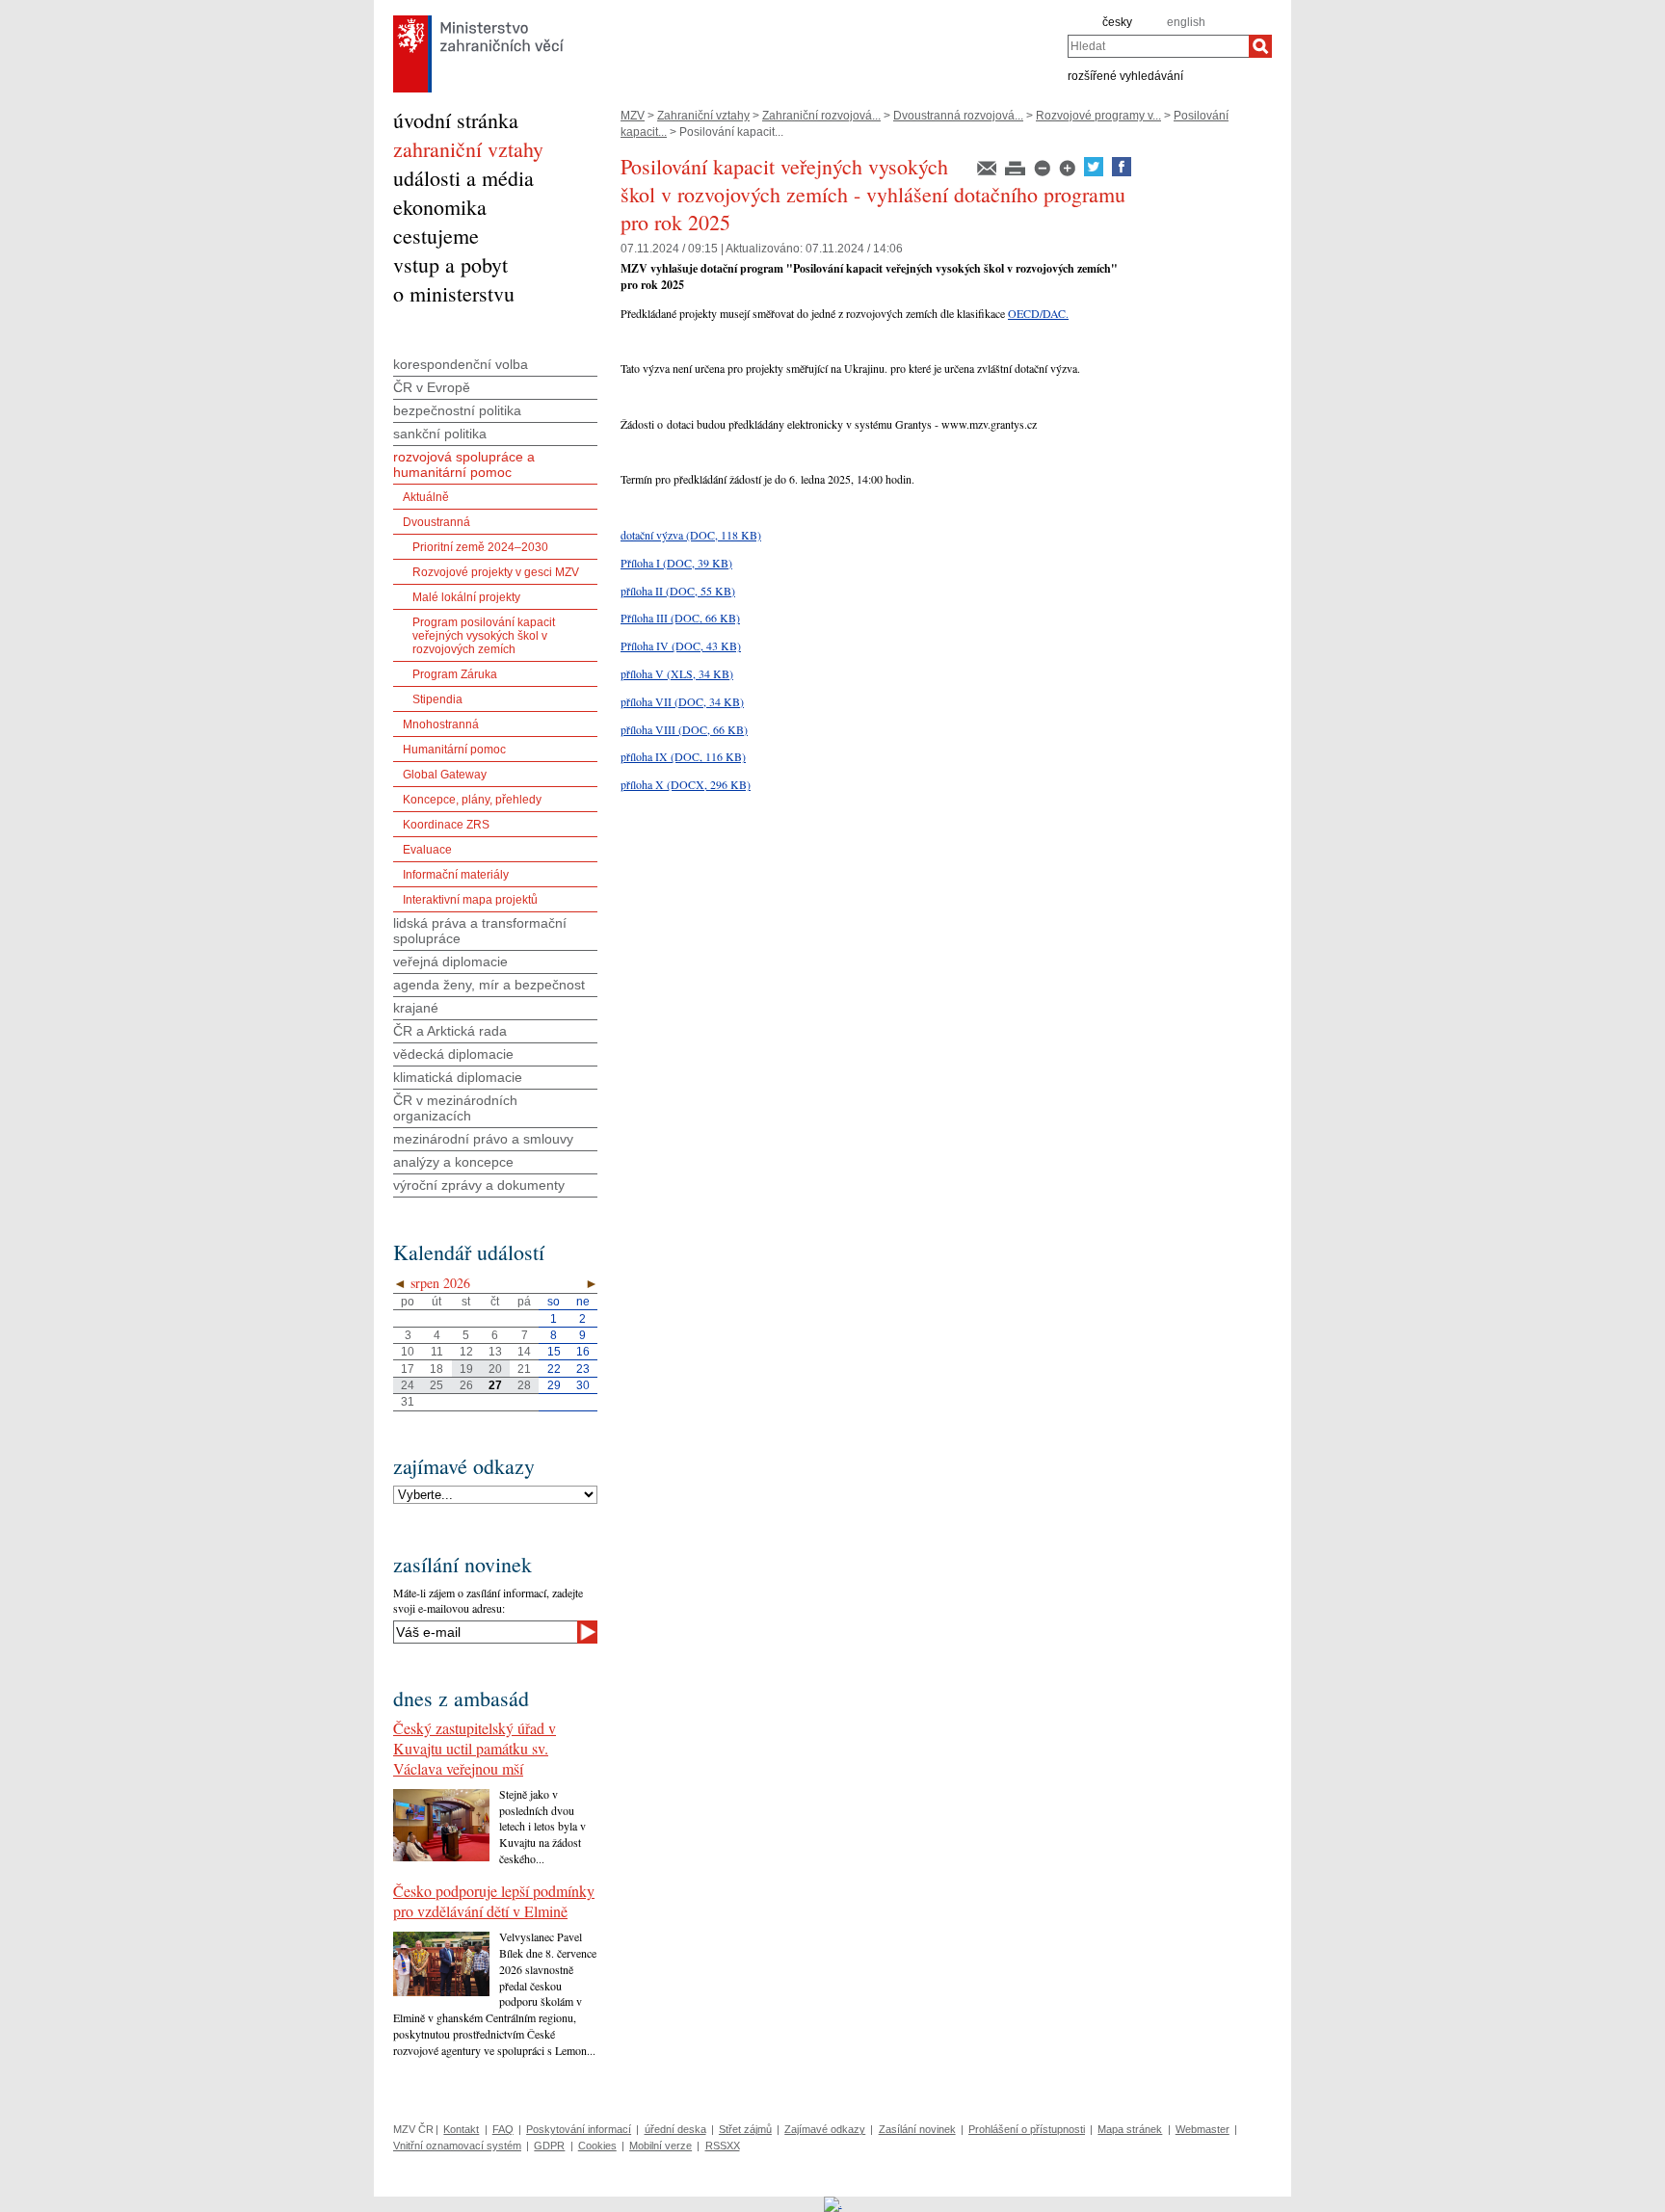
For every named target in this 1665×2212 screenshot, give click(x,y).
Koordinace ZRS (446, 825)
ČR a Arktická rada (450, 1031)
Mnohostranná (441, 724)
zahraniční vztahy (468, 149)
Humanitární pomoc (454, 750)
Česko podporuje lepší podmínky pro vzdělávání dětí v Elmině (494, 1901)
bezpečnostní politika (457, 410)
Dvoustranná (436, 522)
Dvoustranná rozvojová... (958, 116)
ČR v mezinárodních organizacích (455, 1108)
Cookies (597, 2146)
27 (495, 1385)
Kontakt (461, 2129)
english (1186, 22)
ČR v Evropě (432, 387)
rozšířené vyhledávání (1125, 75)
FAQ (503, 2129)
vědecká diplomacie (453, 1054)
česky (1117, 22)
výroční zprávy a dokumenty (479, 1185)
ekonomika (440, 207)
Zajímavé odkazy (825, 2129)
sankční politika (440, 434)
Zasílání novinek (917, 2129)
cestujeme (436, 236)
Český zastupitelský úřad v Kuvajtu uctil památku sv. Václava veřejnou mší (475, 1748)
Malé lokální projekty (466, 597)
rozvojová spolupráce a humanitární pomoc (464, 464)
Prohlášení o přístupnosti (1027, 2129)
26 (466, 1385)
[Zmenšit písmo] (1044, 172)
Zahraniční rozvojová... (821, 116)
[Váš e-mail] (485, 1632)
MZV (633, 116)
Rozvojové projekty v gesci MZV (496, 572)
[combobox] (1158, 46)
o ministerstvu (454, 293)
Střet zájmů (745, 2129)
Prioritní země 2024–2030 (480, 547)
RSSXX (723, 2146)
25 (436, 1385)
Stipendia (437, 699)
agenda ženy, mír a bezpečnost (489, 985)
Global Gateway (445, 775)
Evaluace (427, 850)
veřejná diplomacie (450, 961)
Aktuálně (426, 497)
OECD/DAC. (1038, 313)
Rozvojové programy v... (1098, 116)
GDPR (549, 2146)
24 (408, 1385)
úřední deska (675, 2129)
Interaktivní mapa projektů (470, 900)
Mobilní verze (661, 2146)
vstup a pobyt (450, 264)
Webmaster (1202, 2129)
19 (466, 1369)
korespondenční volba (461, 364)
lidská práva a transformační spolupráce (480, 931)
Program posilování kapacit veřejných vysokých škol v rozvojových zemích (484, 636)
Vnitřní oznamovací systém (457, 2146)
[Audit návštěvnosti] (833, 2203)
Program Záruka (455, 674)
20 (495, 1369)
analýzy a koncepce (453, 1162)
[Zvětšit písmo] (1069, 172)
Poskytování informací (579, 2129)
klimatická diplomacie (458, 1077)
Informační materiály (456, 875)
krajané (416, 1008)
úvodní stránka (456, 120)
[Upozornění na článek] (988, 172)
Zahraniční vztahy (703, 116)
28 (524, 1385)
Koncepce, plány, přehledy (472, 800)
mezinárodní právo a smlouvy (483, 1139)
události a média (463, 178)
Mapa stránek (1130, 2129)
